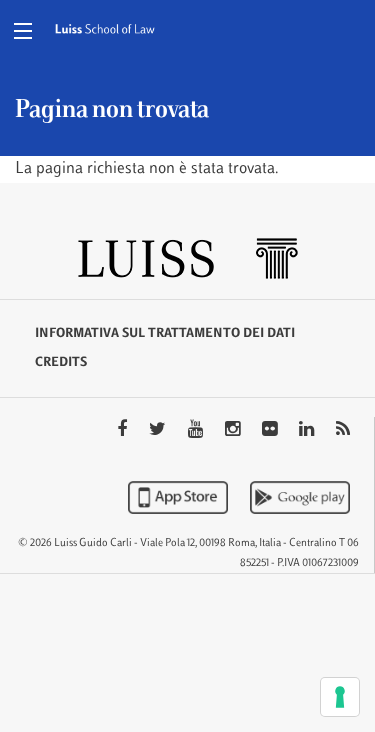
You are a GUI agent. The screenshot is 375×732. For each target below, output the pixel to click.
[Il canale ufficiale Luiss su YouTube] (197, 431)
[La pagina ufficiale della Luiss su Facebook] (124, 431)
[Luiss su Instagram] (234, 431)
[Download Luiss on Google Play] (300, 497)
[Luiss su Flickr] (271, 431)
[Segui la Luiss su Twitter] (159, 431)
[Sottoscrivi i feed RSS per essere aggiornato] (343, 431)
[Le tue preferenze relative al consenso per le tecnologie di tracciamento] (340, 697)
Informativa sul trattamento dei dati (165, 334)
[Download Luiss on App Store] (180, 497)
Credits (61, 363)
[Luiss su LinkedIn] (308, 431)
